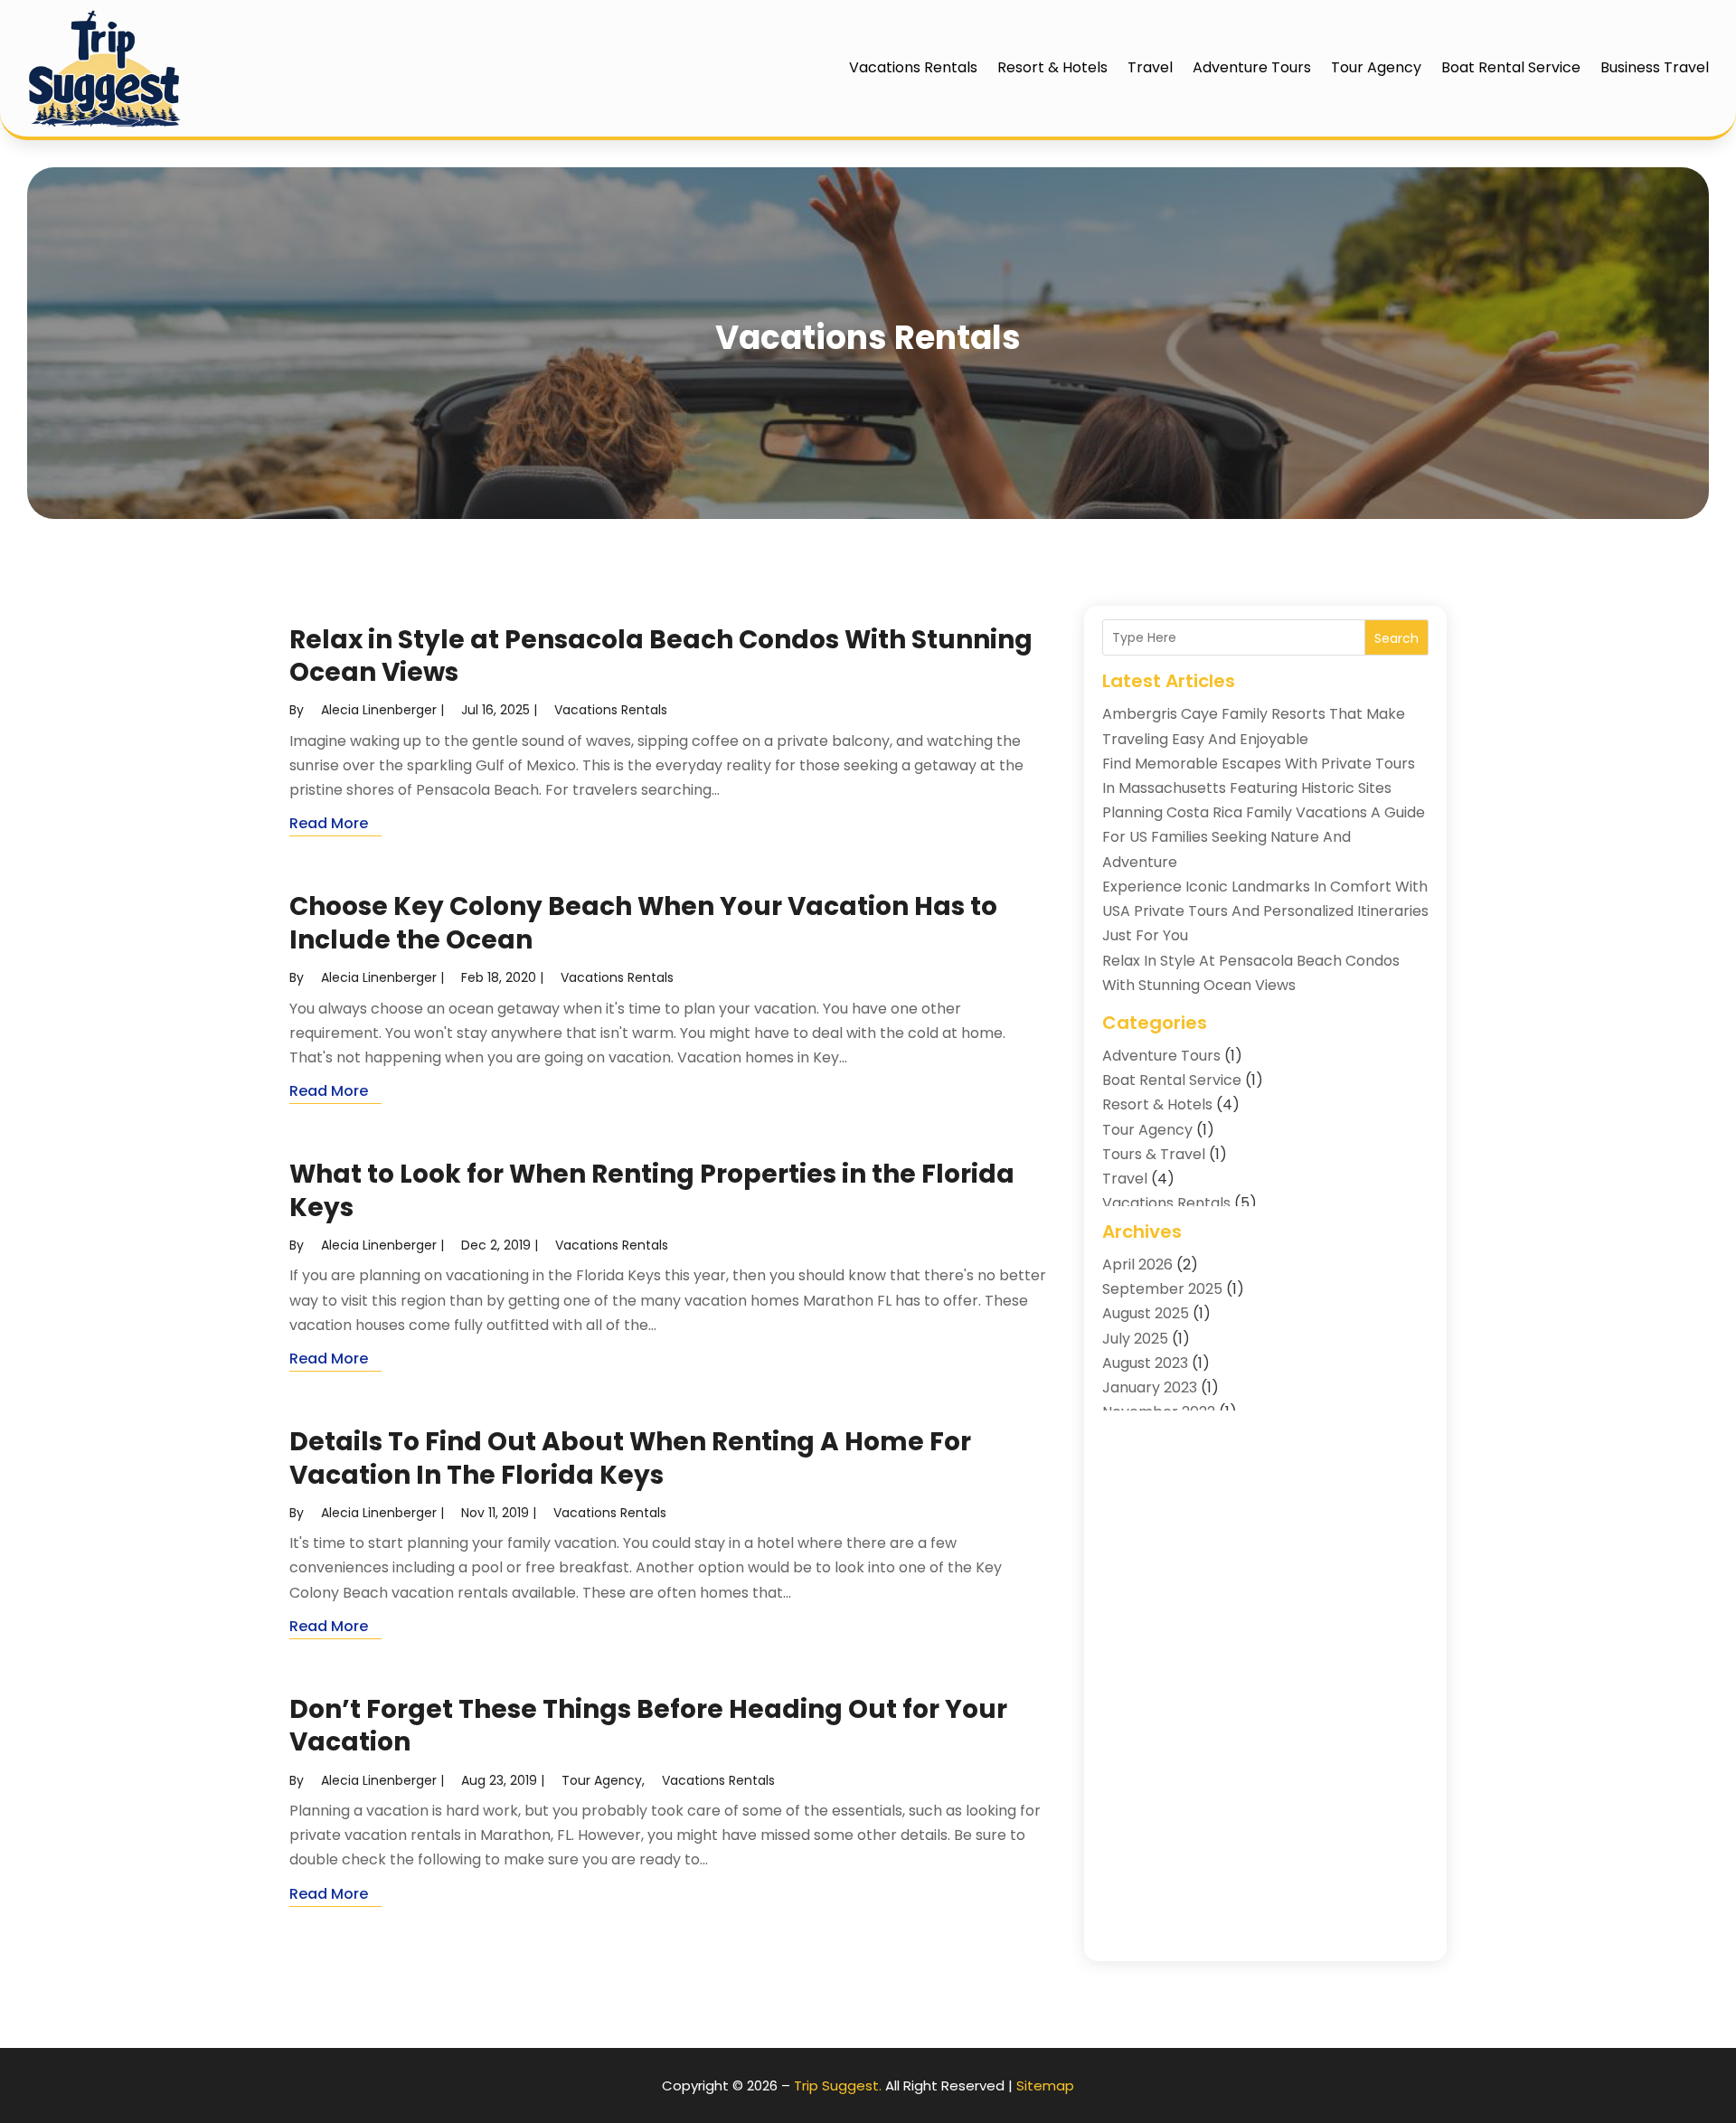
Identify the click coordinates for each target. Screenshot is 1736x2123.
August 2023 (1145, 1363)
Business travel (1655, 67)
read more (329, 823)
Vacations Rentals (913, 67)
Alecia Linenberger (379, 710)
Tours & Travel (1154, 1154)
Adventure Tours (1252, 67)
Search (1396, 638)
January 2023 (1150, 1387)
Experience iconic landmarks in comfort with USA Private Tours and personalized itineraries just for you (1265, 911)
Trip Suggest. (838, 2085)
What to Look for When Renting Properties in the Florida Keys (652, 1190)
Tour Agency (1376, 67)
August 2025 (1146, 1313)
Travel (1150, 67)
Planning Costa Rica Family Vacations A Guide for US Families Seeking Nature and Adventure (1264, 837)
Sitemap (1045, 2085)
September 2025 (1162, 1289)
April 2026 (1137, 1264)
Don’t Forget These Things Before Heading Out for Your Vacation (648, 1726)
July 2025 (1135, 1339)
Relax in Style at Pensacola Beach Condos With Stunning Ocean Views (661, 656)
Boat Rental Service (1511, 67)
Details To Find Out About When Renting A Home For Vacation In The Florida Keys (630, 1458)
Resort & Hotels (1052, 67)
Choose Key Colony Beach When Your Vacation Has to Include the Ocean (643, 923)
